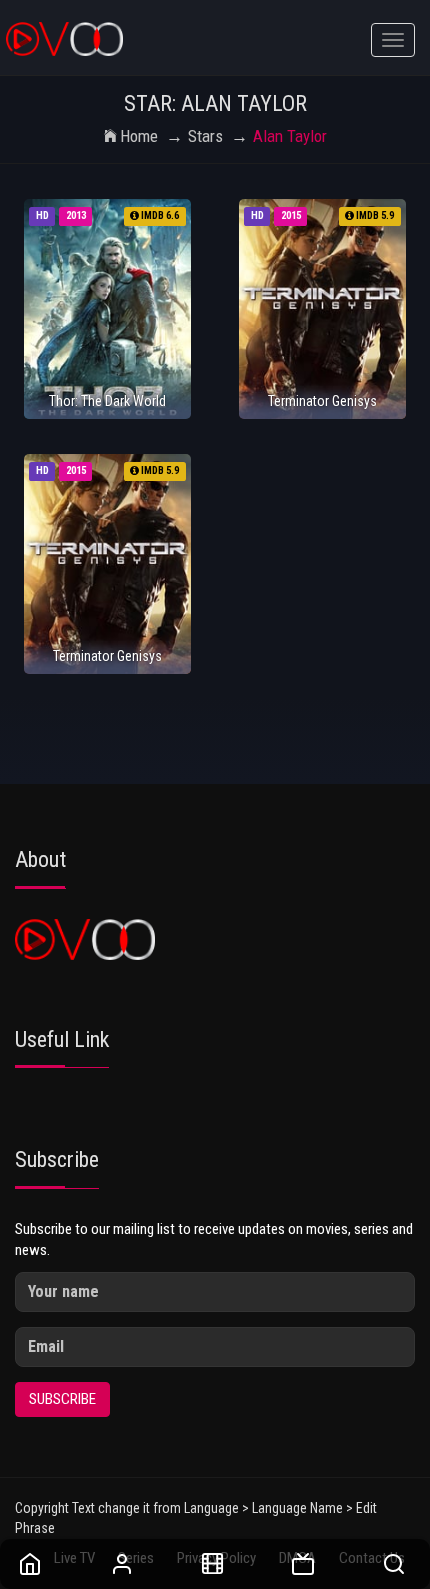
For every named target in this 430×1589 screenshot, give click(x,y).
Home (139, 136)
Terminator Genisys (322, 401)
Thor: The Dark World (107, 401)
